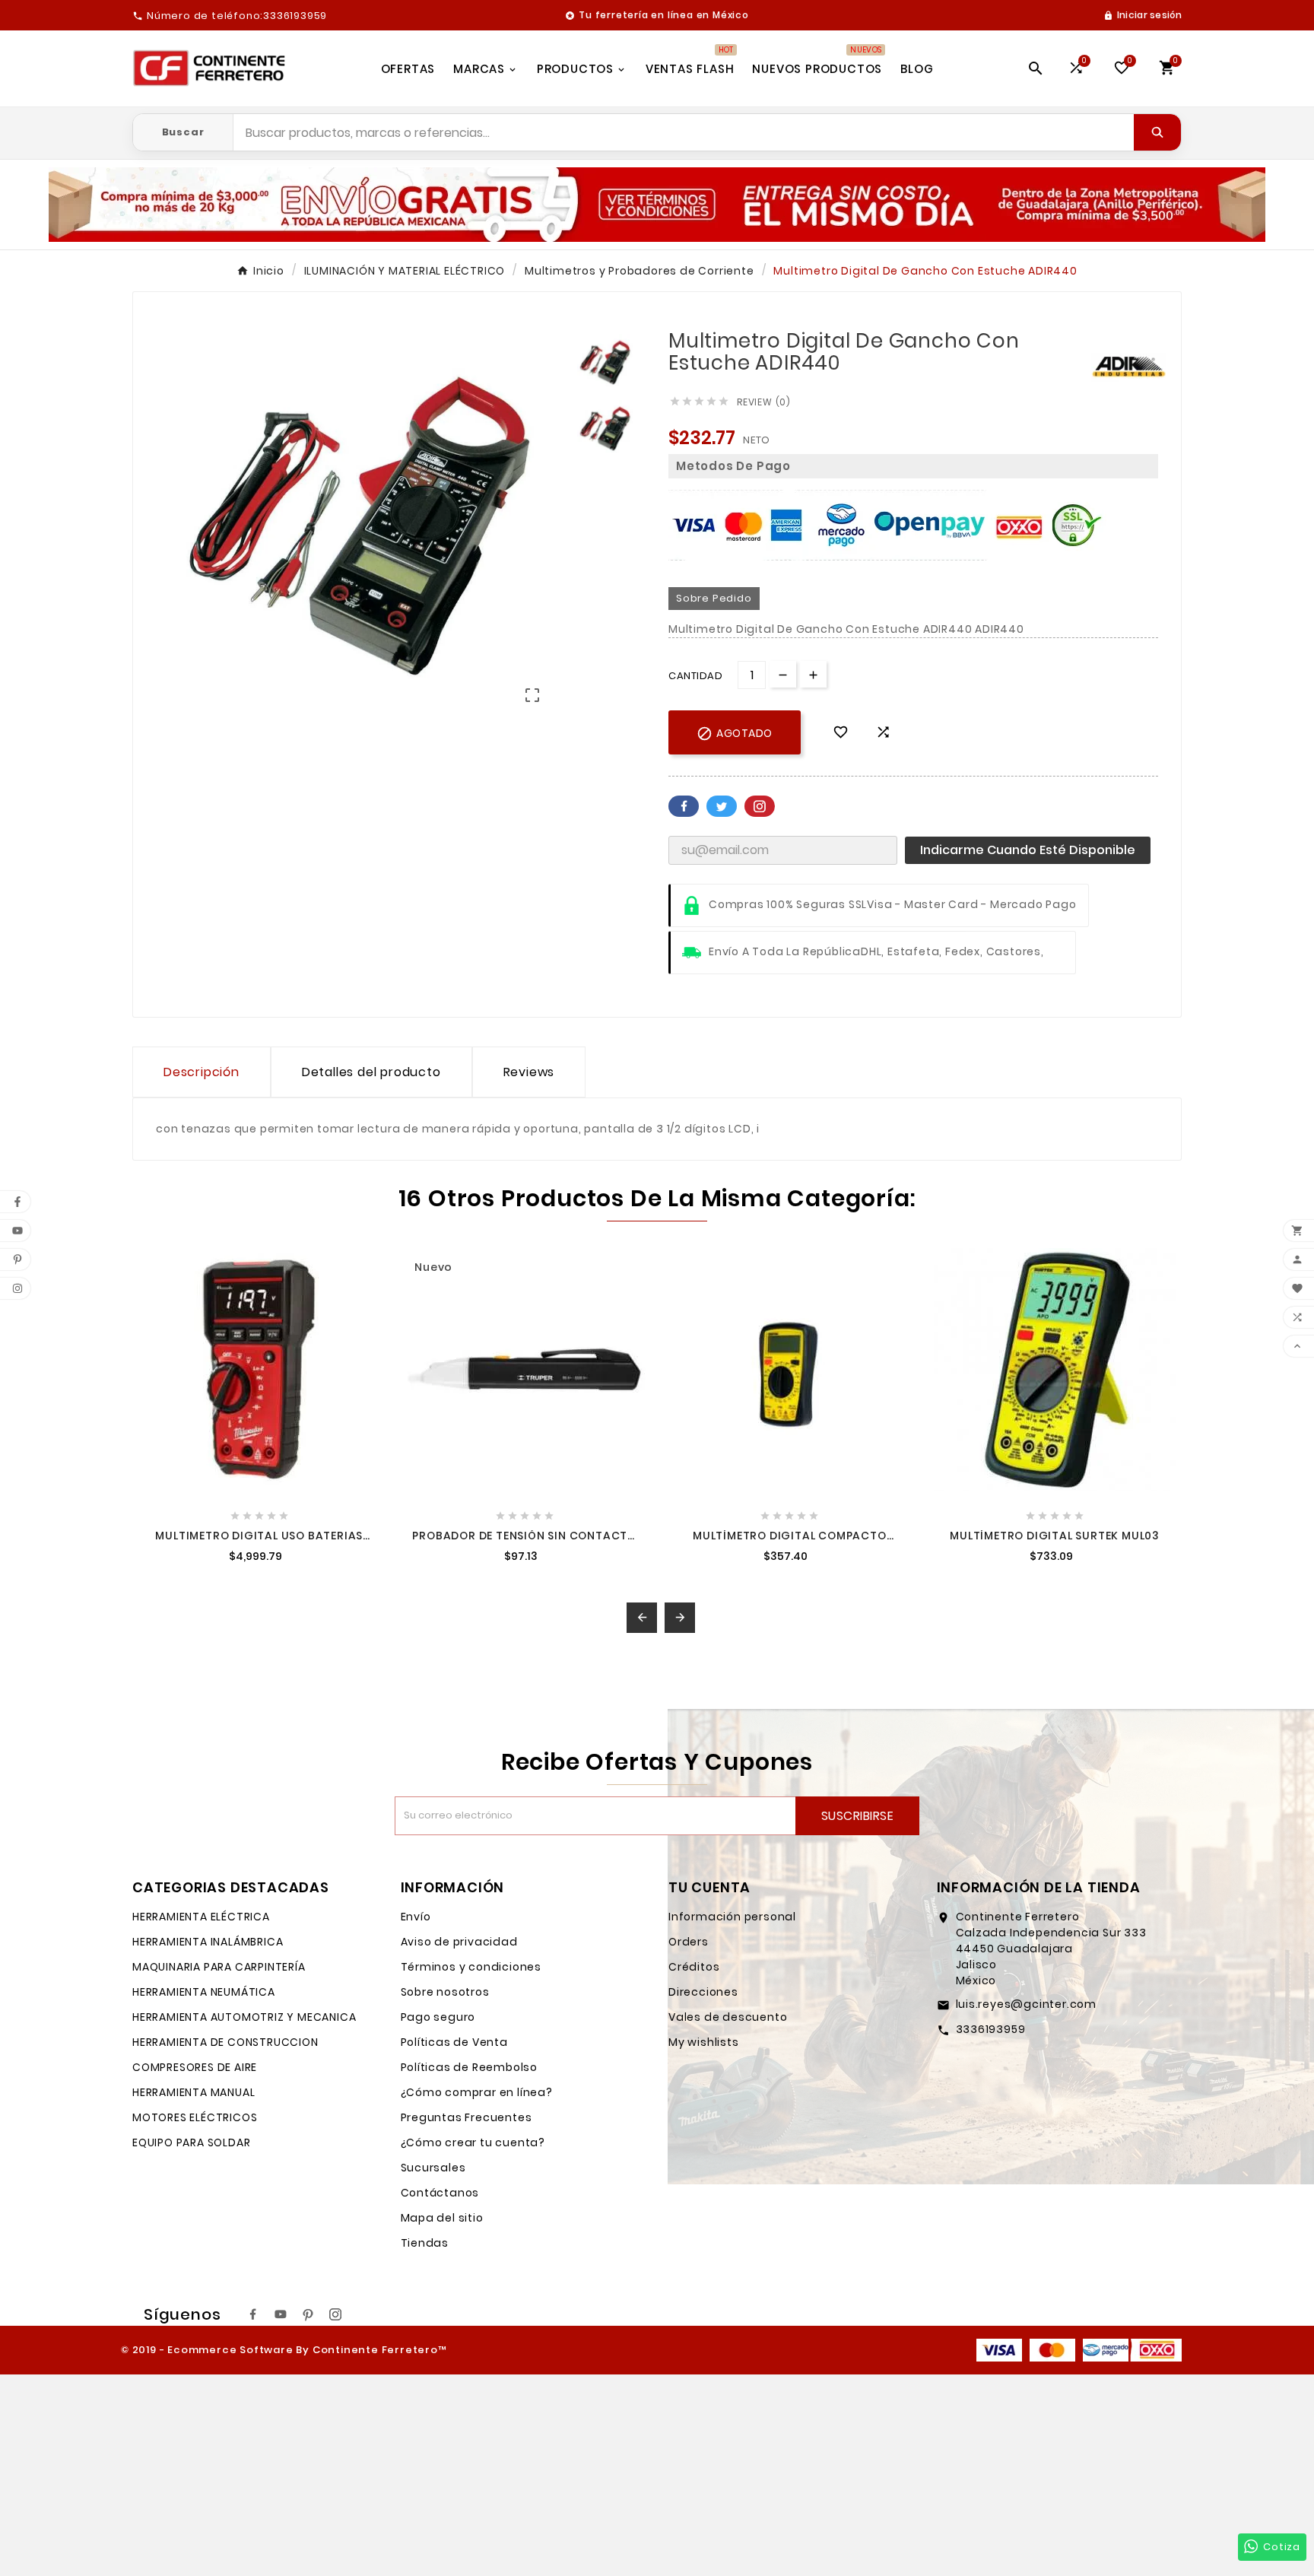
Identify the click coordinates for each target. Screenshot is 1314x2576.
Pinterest (760, 806)
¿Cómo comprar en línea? (477, 2092)
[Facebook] (253, 2314)
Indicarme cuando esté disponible (1028, 850)
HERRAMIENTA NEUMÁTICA (204, 1992)
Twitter (722, 806)
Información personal (732, 1917)
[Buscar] (1157, 132)
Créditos (694, 1967)
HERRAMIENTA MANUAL (194, 2092)
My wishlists (704, 2042)
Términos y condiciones (471, 1967)
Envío (416, 1917)
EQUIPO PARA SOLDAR (191, 2142)
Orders (689, 1942)
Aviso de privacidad (459, 1942)
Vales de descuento (728, 2017)
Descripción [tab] (202, 1072)
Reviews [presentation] (529, 1072)
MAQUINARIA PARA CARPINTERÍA (219, 1967)
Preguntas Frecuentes (467, 2117)
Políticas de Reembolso (470, 2067)
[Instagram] (335, 2314)
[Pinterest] (308, 2314)
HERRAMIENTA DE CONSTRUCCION (225, 2042)
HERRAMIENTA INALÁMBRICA (208, 1942)
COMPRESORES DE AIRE (195, 2067)
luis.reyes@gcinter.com (1027, 2004)
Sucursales (433, 2168)
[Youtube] (281, 2314)
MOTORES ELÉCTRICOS (195, 2117)
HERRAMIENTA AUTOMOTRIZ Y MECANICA (244, 2017)
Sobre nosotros (445, 1992)
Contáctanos (440, 2193)
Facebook (684, 806)
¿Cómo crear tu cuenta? (473, 2142)
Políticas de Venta (454, 2042)
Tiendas (425, 2243)
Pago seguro (438, 2017)
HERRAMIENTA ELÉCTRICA (201, 1917)
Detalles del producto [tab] (371, 1072)
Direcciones (703, 1992)
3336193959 (991, 2029)
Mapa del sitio (442, 2218)
